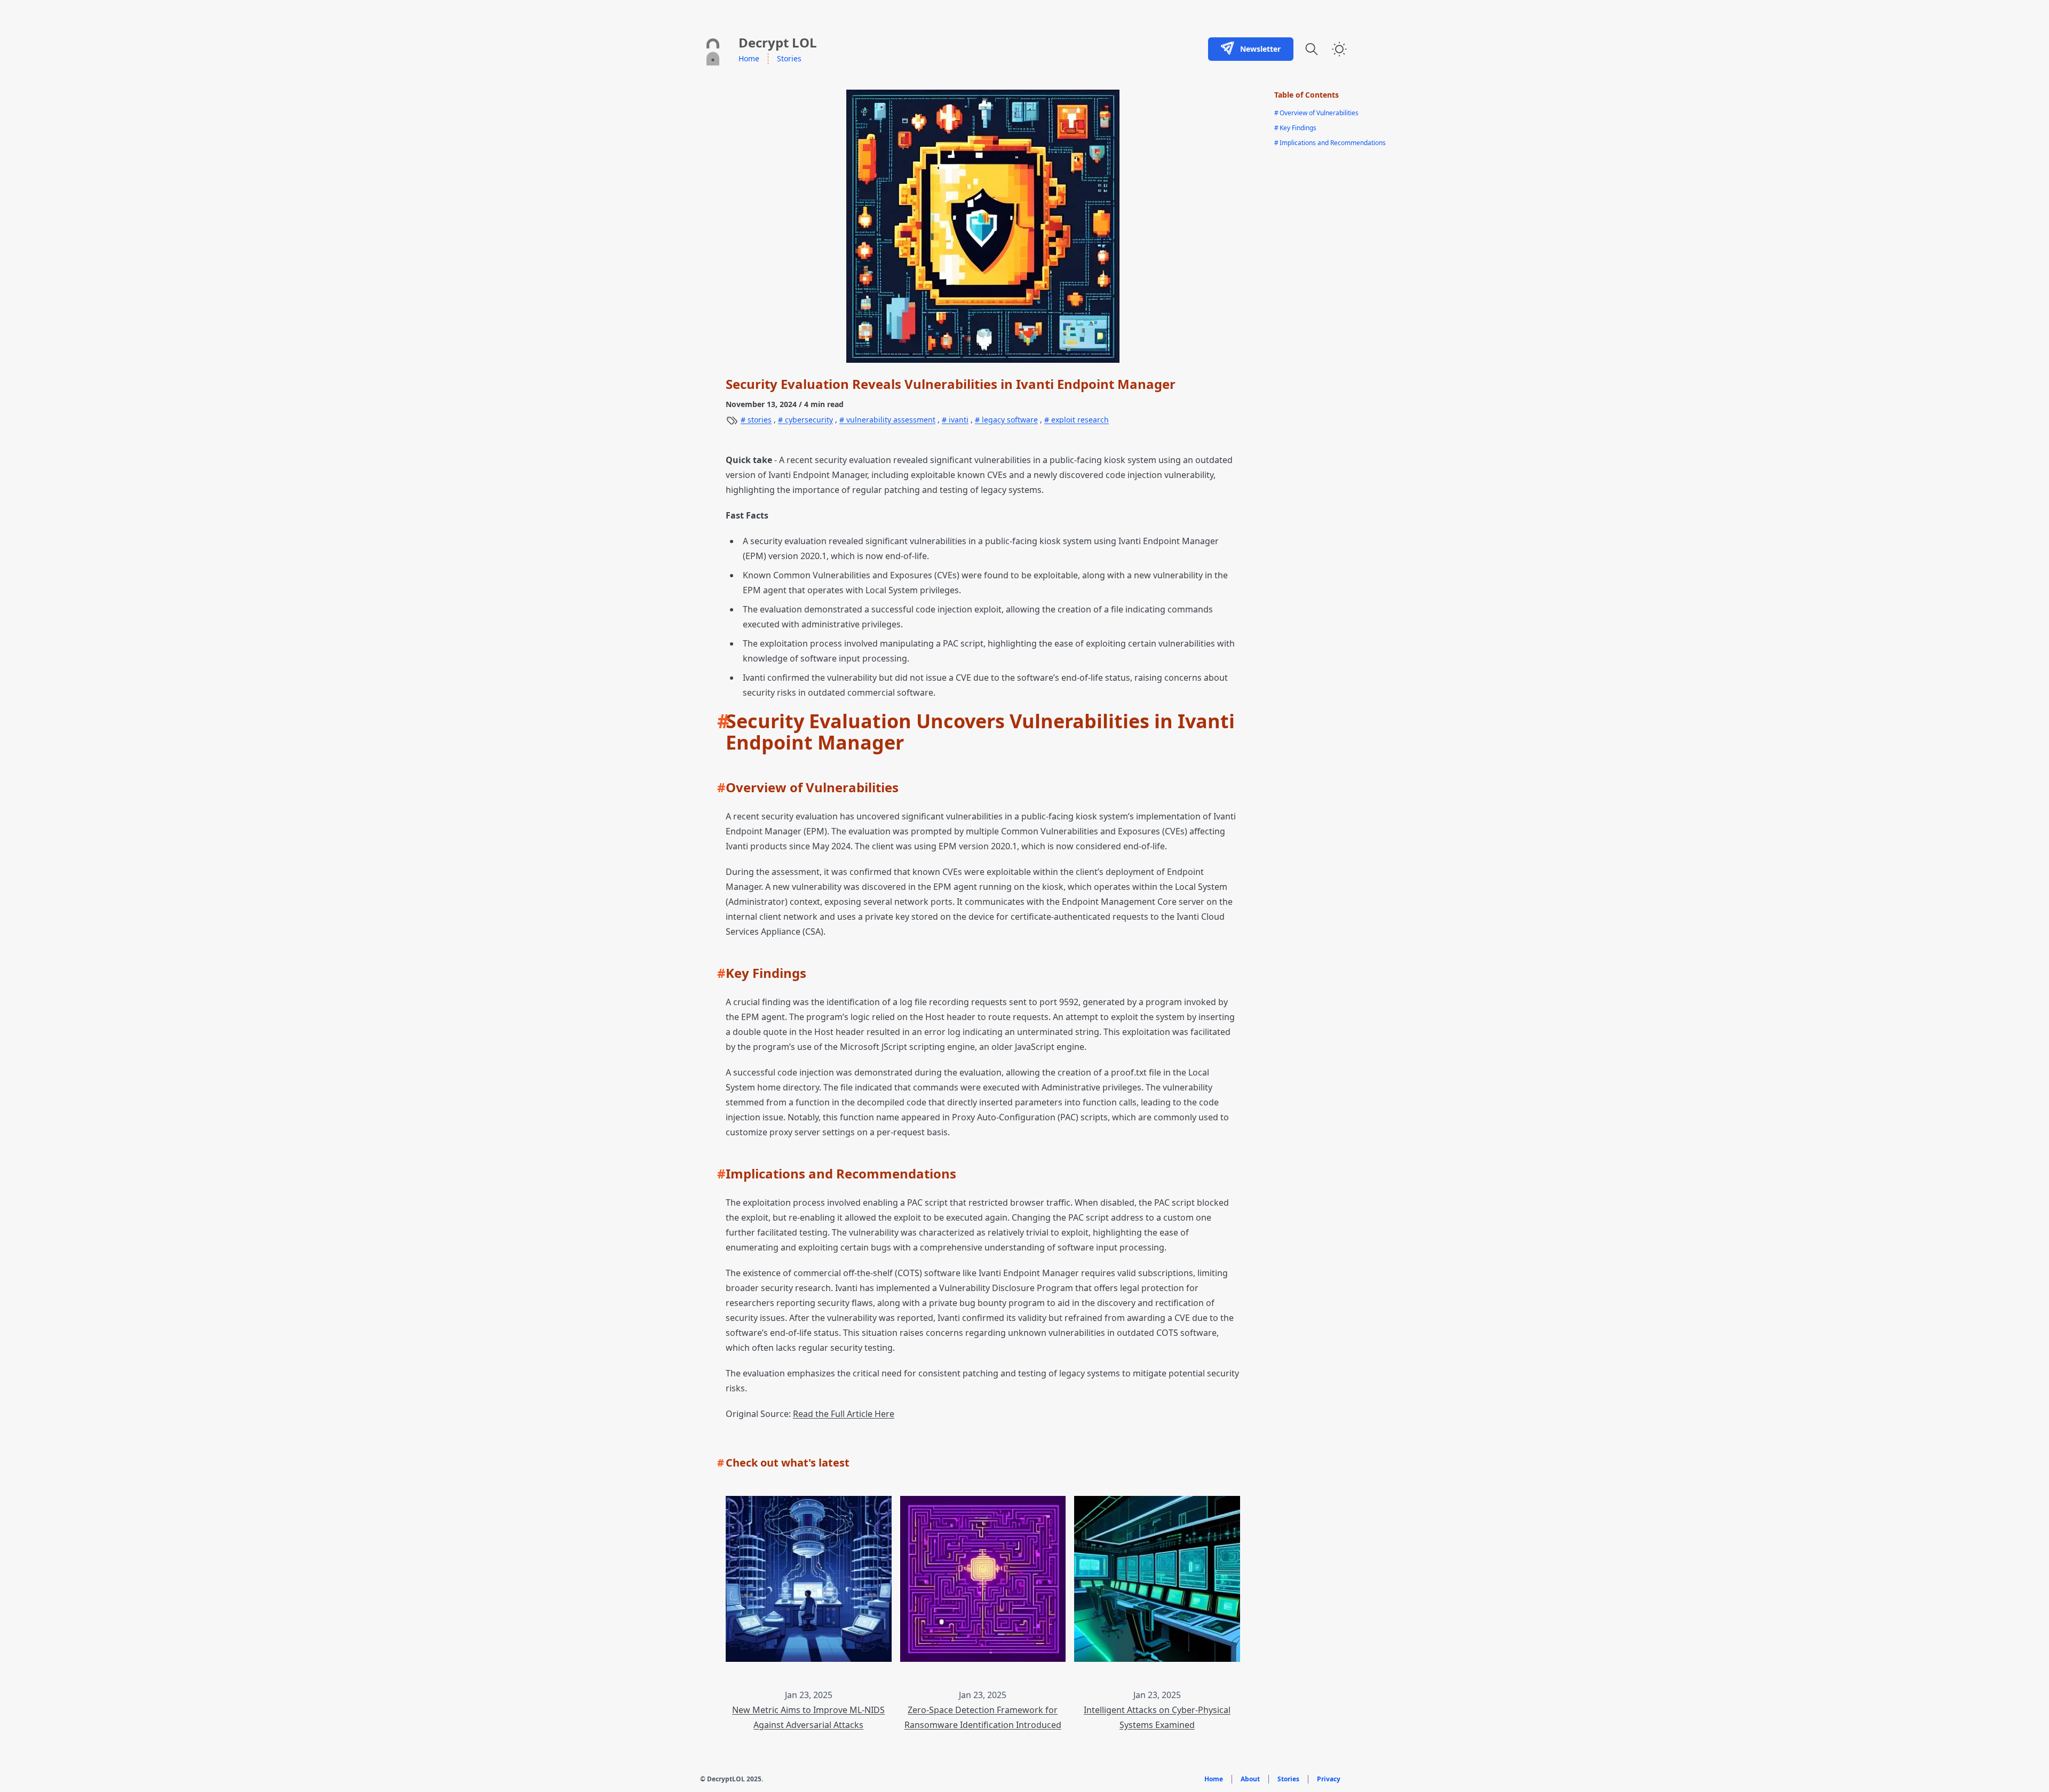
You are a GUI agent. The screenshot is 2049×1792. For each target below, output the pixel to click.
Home (749, 58)
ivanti (958, 420)
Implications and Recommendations (1330, 143)
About (1250, 1779)
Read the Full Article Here (844, 1414)
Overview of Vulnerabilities (1316, 113)
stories (759, 420)
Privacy (1329, 1779)
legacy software (1009, 420)
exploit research (1079, 420)
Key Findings (1295, 128)
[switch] (1339, 49)
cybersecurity (808, 420)
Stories (789, 58)
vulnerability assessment (890, 420)
